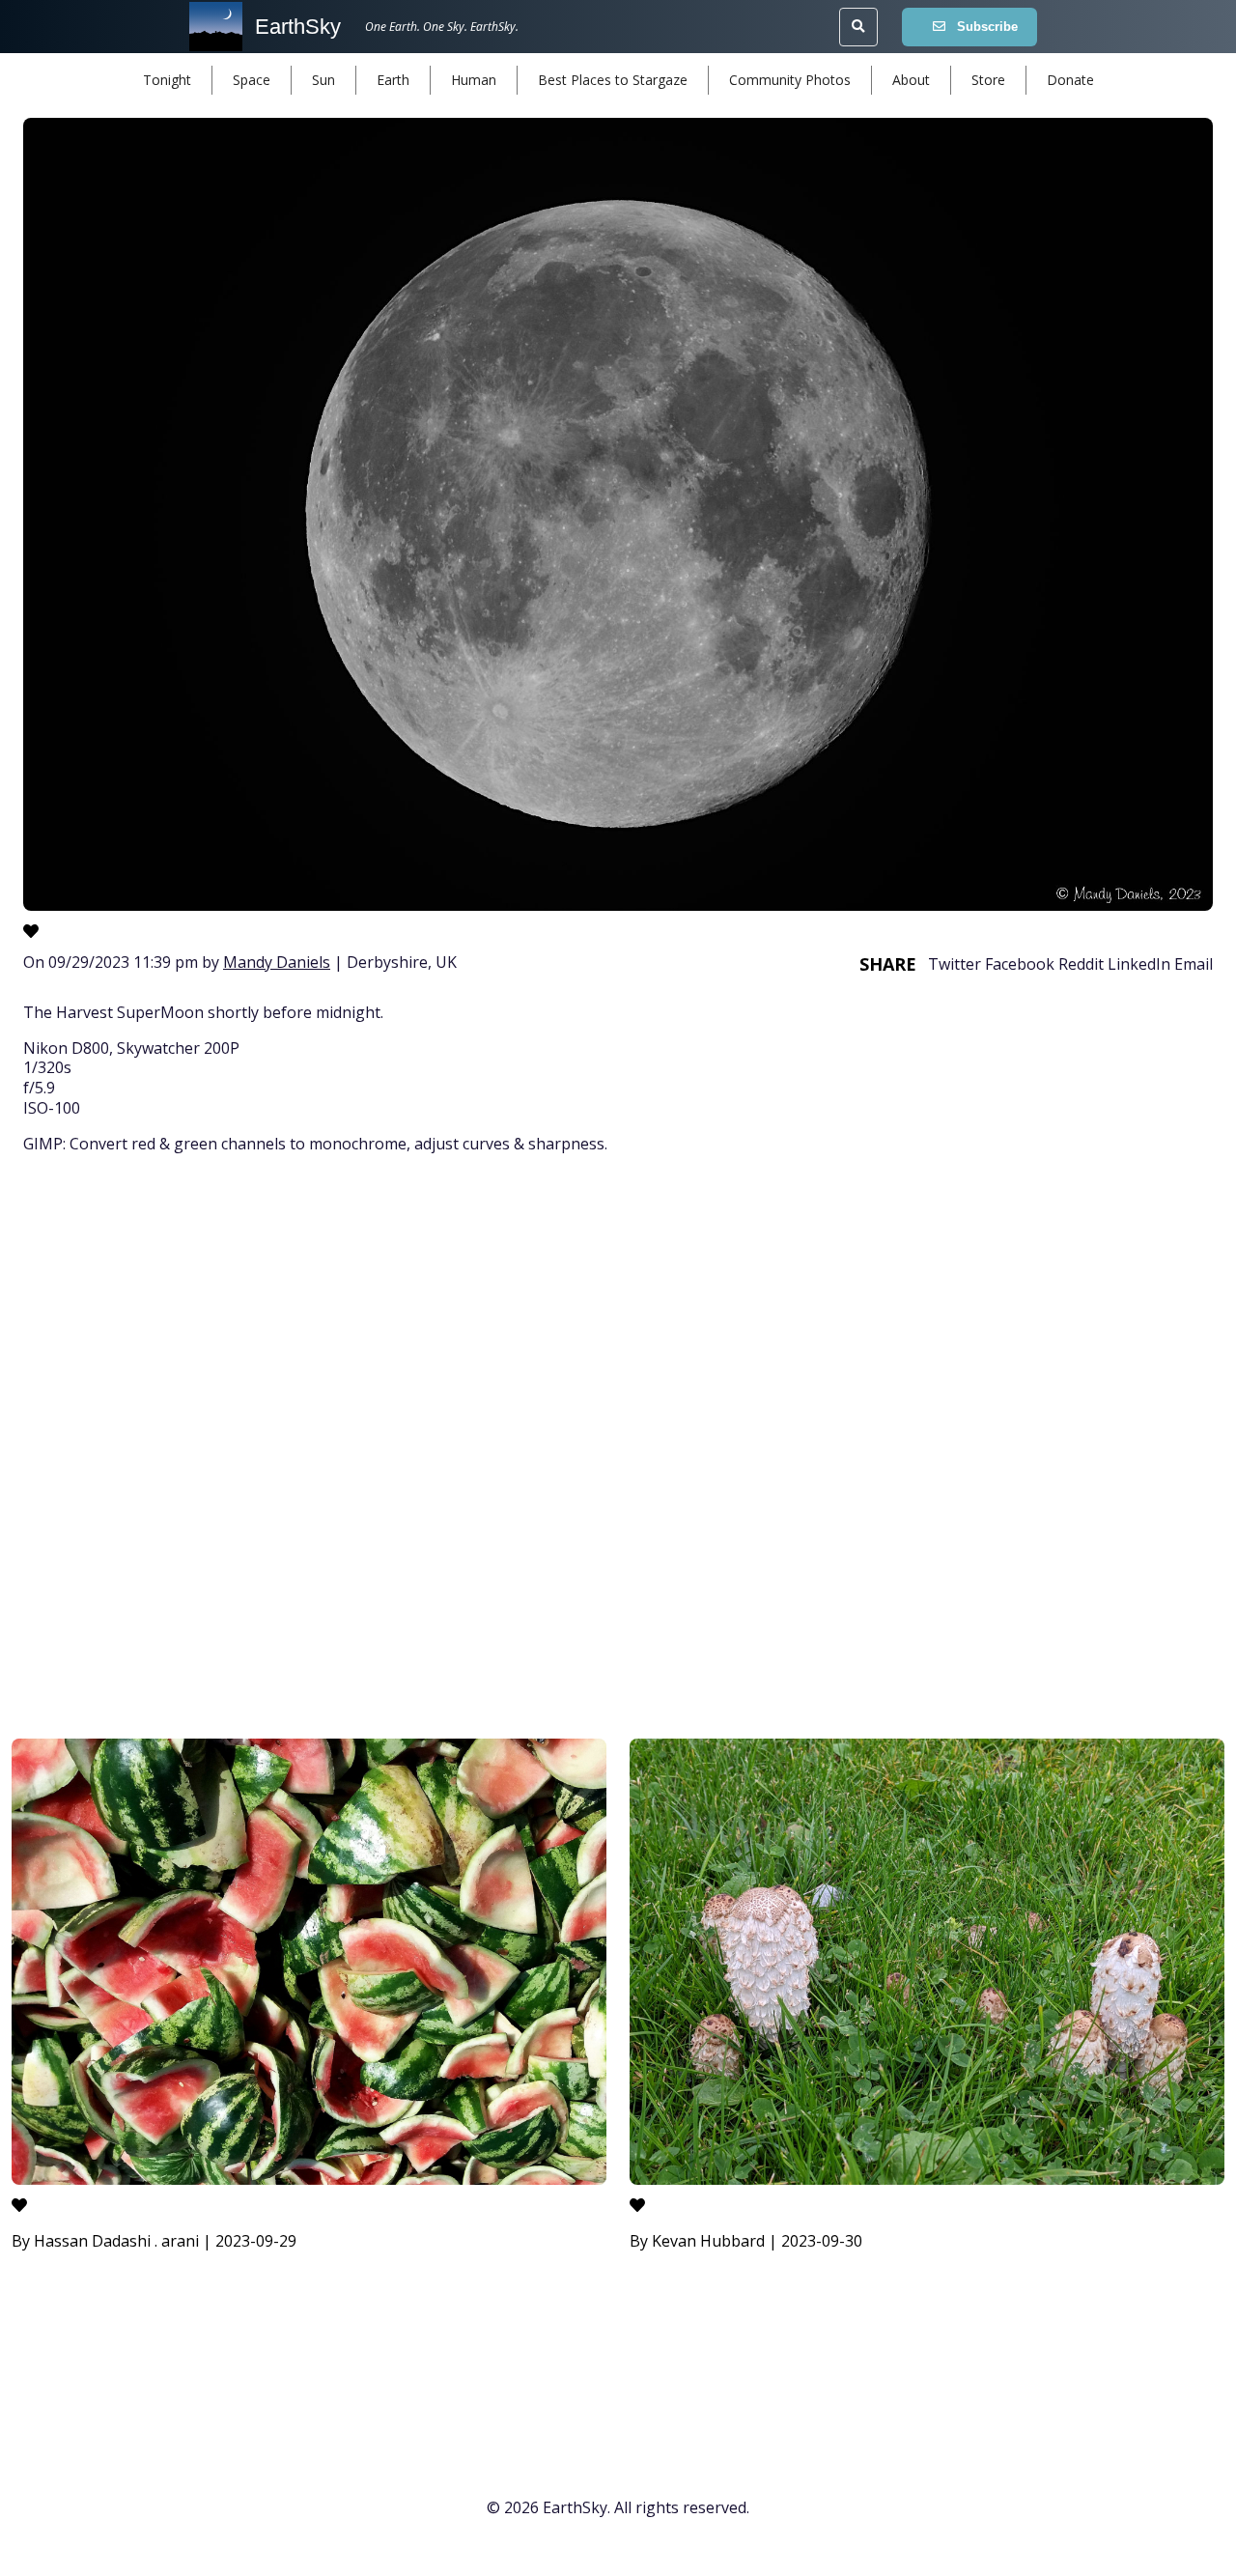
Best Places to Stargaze (613, 80)
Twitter (955, 964)
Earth (393, 80)
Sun (323, 80)
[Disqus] (618, 1450)
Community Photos (790, 80)
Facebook (1020, 964)
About (911, 80)
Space (252, 80)
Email (1194, 964)
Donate (1070, 80)
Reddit (1081, 964)
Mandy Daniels (277, 962)
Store (988, 80)
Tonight (167, 80)
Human (474, 80)
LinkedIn (1139, 964)
